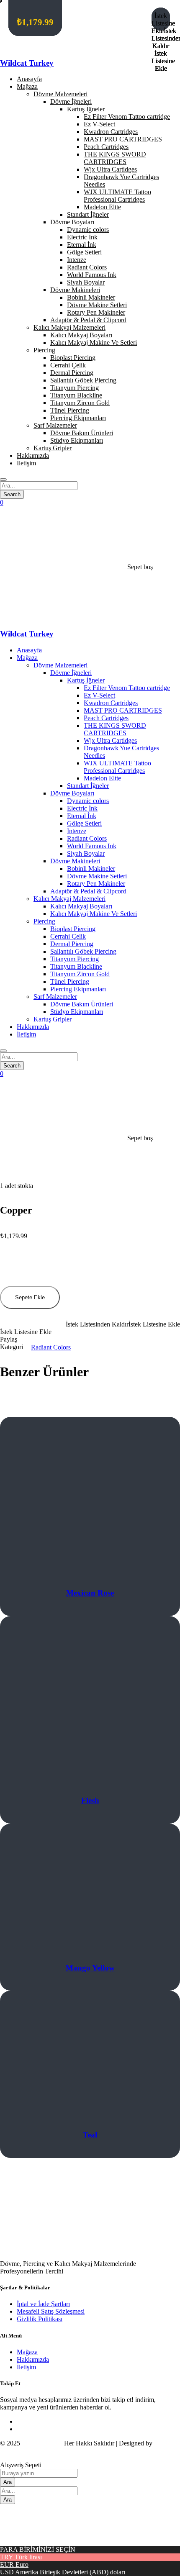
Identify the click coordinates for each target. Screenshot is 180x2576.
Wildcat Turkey (27, 63)
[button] (90, 1324)
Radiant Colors (51, 1347)
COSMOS (14, 2451)
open (6, 1169)
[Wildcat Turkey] (86, 47)
